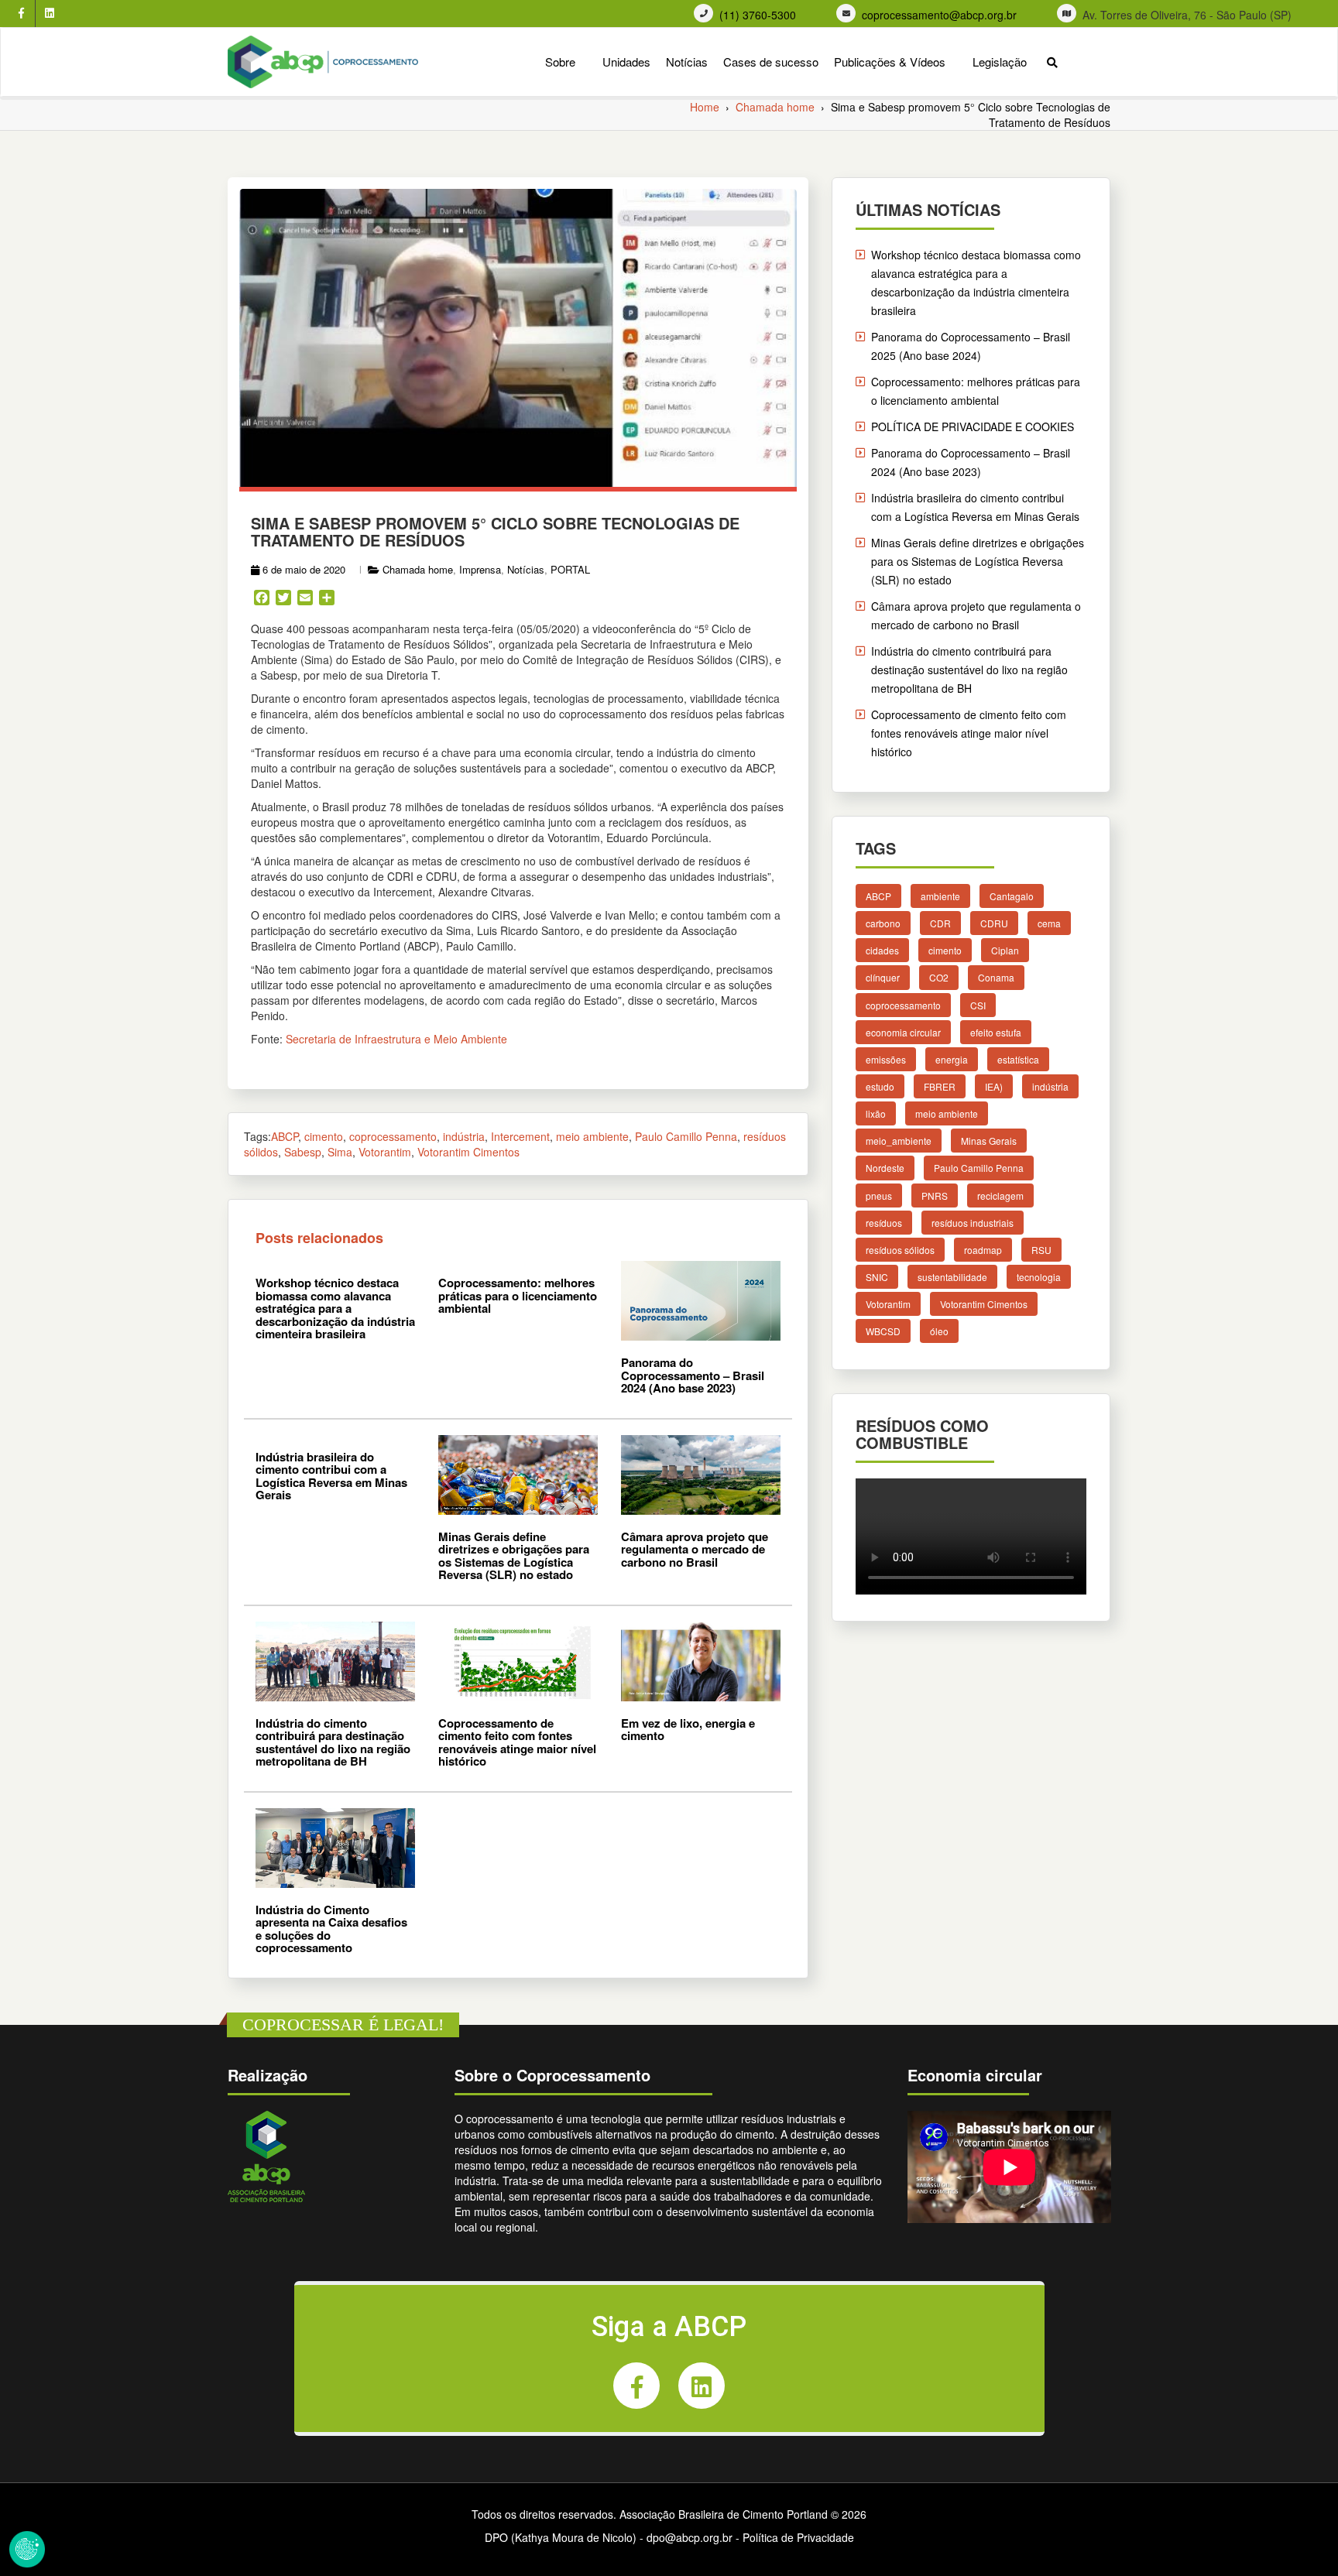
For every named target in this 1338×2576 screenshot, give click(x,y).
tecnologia (1039, 1277)
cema (1049, 923)
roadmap (983, 1250)
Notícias (687, 62)
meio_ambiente (899, 1141)
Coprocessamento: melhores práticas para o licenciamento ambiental (518, 1295)
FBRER (940, 1086)
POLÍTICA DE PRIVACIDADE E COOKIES (973, 426)
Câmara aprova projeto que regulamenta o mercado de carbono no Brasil (695, 1549)
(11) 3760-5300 (758, 15)
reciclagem (1000, 1196)
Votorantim (385, 1152)
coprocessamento (393, 1136)
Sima (340, 1152)
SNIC (877, 1277)
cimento (324, 1136)
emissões (886, 1059)
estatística (1018, 1059)
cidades (882, 950)
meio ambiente (592, 1136)
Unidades (626, 62)
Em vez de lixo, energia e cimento (688, 1730)
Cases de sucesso (771, 62)
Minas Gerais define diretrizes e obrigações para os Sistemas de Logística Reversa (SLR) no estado (514, 1556)
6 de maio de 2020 (304, 569)
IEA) (994, 1086)
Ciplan (1005, 950)
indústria (464, 1136)
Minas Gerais (989, 1141)
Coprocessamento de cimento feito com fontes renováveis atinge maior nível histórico (517, 1742)
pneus (879, 1196)
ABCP (285, 1136)
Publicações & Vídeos (890, 62)
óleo (939, 1331)
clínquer (883, 977)
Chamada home (418, 569)
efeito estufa (996, 1032)
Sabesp (303, 1152)
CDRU (994, 923)
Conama (996, 977)
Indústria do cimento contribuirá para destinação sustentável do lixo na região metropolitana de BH (333, 1742)
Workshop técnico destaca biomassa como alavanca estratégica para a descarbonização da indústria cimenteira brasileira (335, 1308)
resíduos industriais (973, 1223)
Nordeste (885, 1168)
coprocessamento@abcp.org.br (939, 15)
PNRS (935, 1196)
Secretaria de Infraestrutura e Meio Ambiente (396, 1039)
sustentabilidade (952, 1277)
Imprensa (480, 569)
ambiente (940, 896)
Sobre (560, 62)
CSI (978, 1005)
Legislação (1000, 62)
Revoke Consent (27, 2549)
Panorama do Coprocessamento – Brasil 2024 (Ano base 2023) (693, 1375)
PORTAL (570, 569)
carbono (883, 923)
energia (952, 1059)
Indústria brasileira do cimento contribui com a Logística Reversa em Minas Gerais (331, 1476)
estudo (880, 1086)
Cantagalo (1012, 896)
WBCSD (883, 1331)
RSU (1041, 1250)
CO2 (939, 977)
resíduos (884, 1223)
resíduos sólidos (900, 1250)
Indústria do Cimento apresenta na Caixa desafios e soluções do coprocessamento (331, 1929)
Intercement (520, 1136)
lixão (876, 1113)
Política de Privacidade (798, 2537)
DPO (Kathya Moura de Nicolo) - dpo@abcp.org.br (609, 2537)
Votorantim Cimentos (468, 1152)
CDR (940, 923)
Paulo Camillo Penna (686, 1136)
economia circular (903, 1032)
